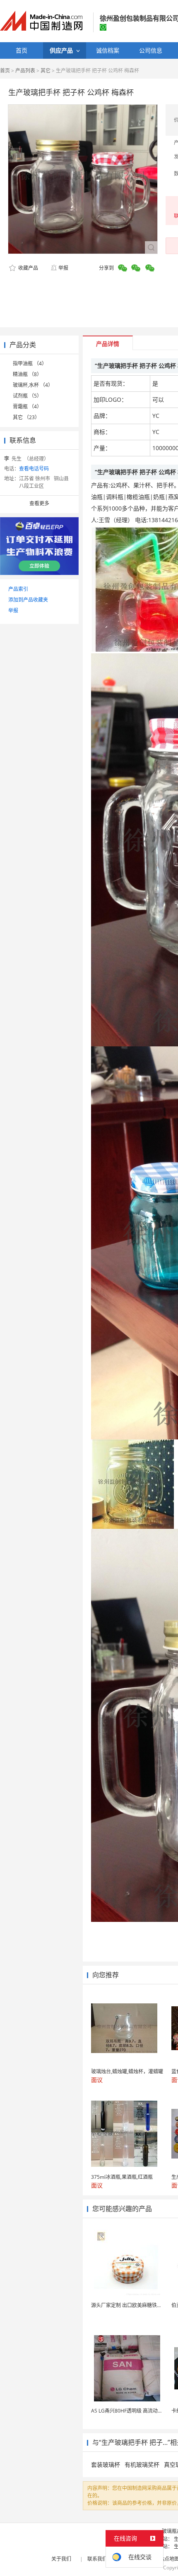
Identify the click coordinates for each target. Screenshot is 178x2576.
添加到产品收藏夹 (28, 600)
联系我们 (97, 2559)
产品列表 (25, 71)
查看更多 (39, 503)
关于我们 (61, 2559)
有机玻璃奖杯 (142, 2464)
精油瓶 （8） (27, 374)
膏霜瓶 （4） (27, 407)
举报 (63, 268)
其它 (46, 71)
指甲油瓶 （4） (30, 363)
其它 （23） (26, 417)
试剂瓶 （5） (27, 396)
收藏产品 (28, 268)
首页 (5, 71)
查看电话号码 (34, 469)
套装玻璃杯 (106, 2464)
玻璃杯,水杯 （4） (33, 385)
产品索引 (18, 589)
